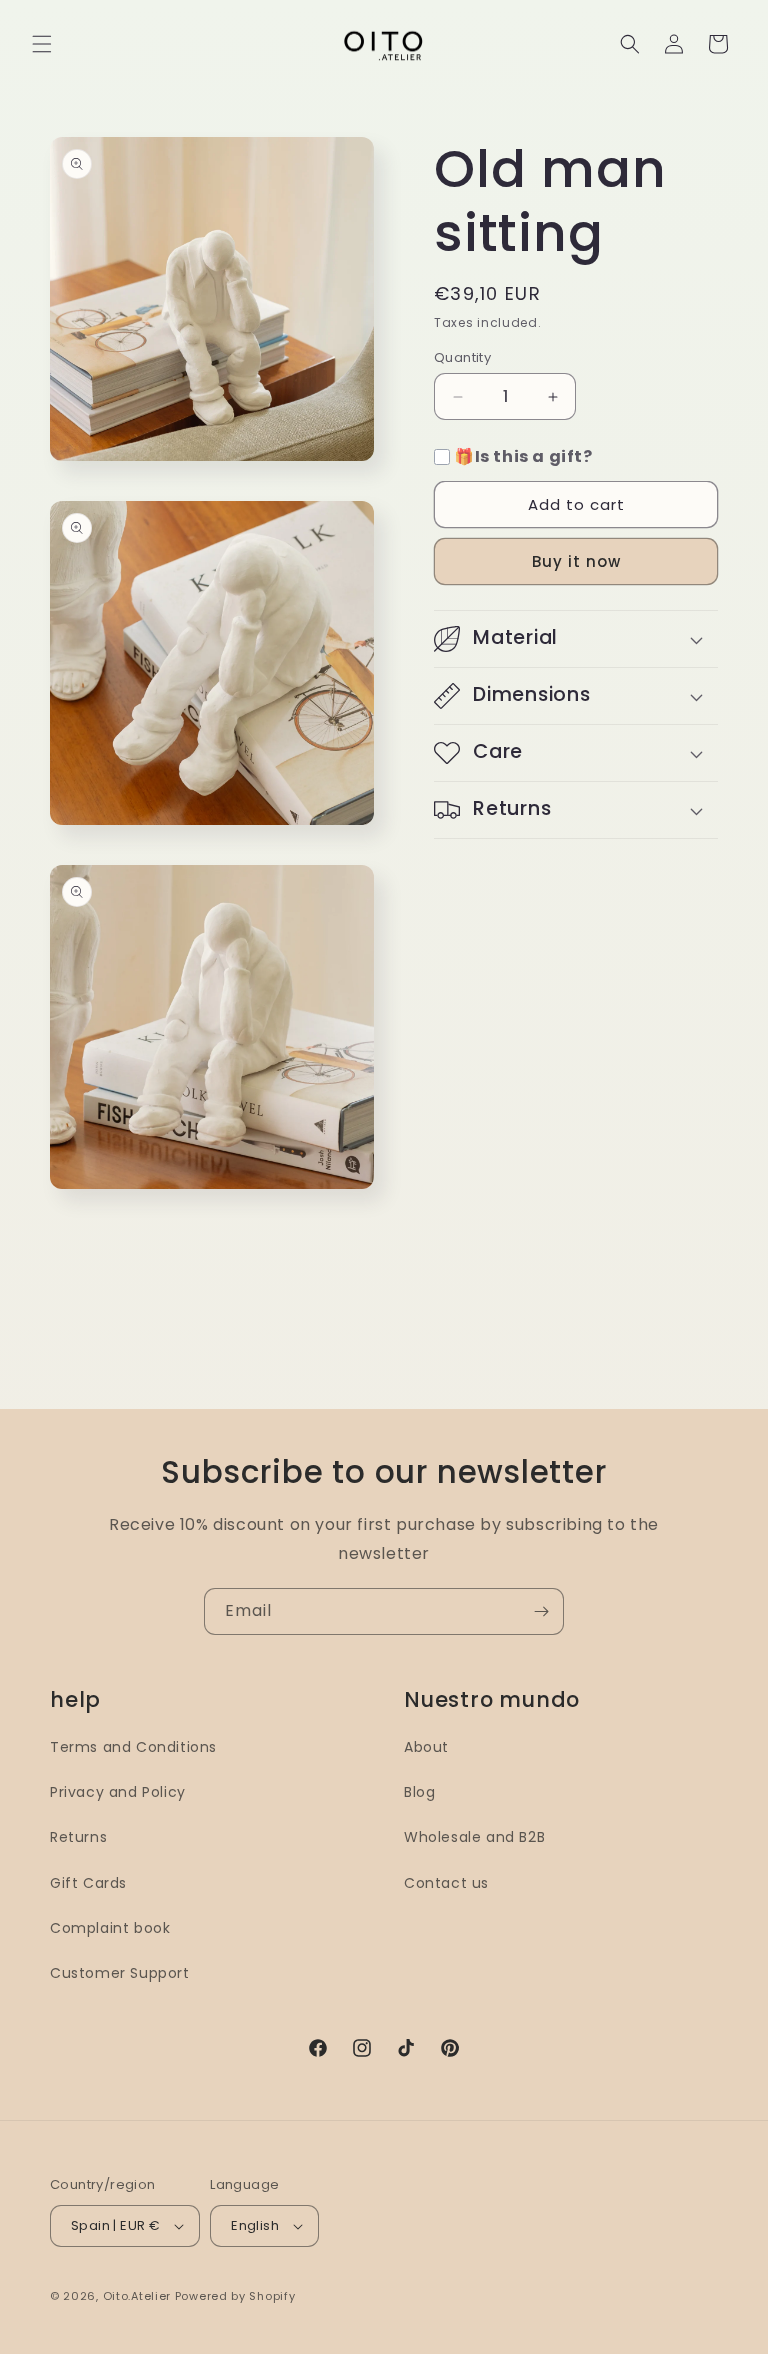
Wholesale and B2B (474, 1837)
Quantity (462, 357)
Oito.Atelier (137, 2296)
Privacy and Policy (118, 1792)
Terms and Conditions (133, 1747)
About (426, 1747)
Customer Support (120, 1973)
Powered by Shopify (235, 2296)
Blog (419, 1792)
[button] (42, 44)
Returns (78, 1837)
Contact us (446, 1883)
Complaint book (110, 1928)
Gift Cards (88, 1883)
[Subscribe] (541, 1611)
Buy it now (576, 561)
